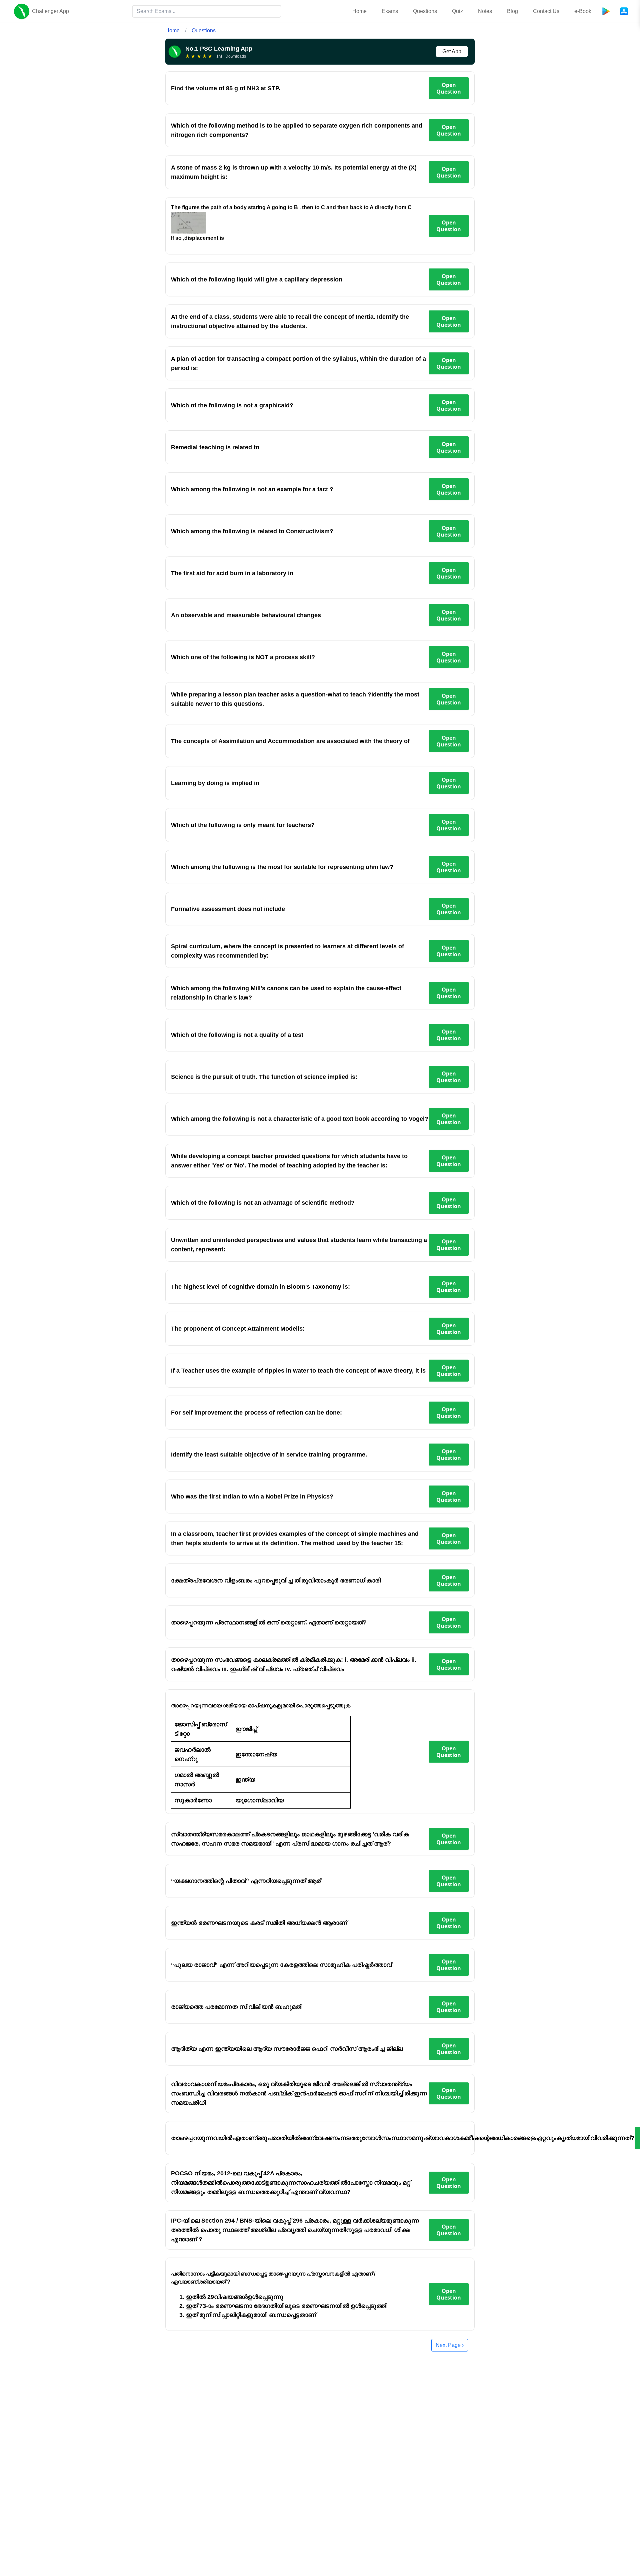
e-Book (583, 11)
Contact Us (546, 11)
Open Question (449, 88)
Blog (512, 11)
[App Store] (624, 11)
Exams (390, 11)
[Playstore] (606, 11)
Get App (452, 51)
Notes (485, 11)
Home (359, 11)
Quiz (457, 11)
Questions (425, 11)
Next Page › (450, 2345)
